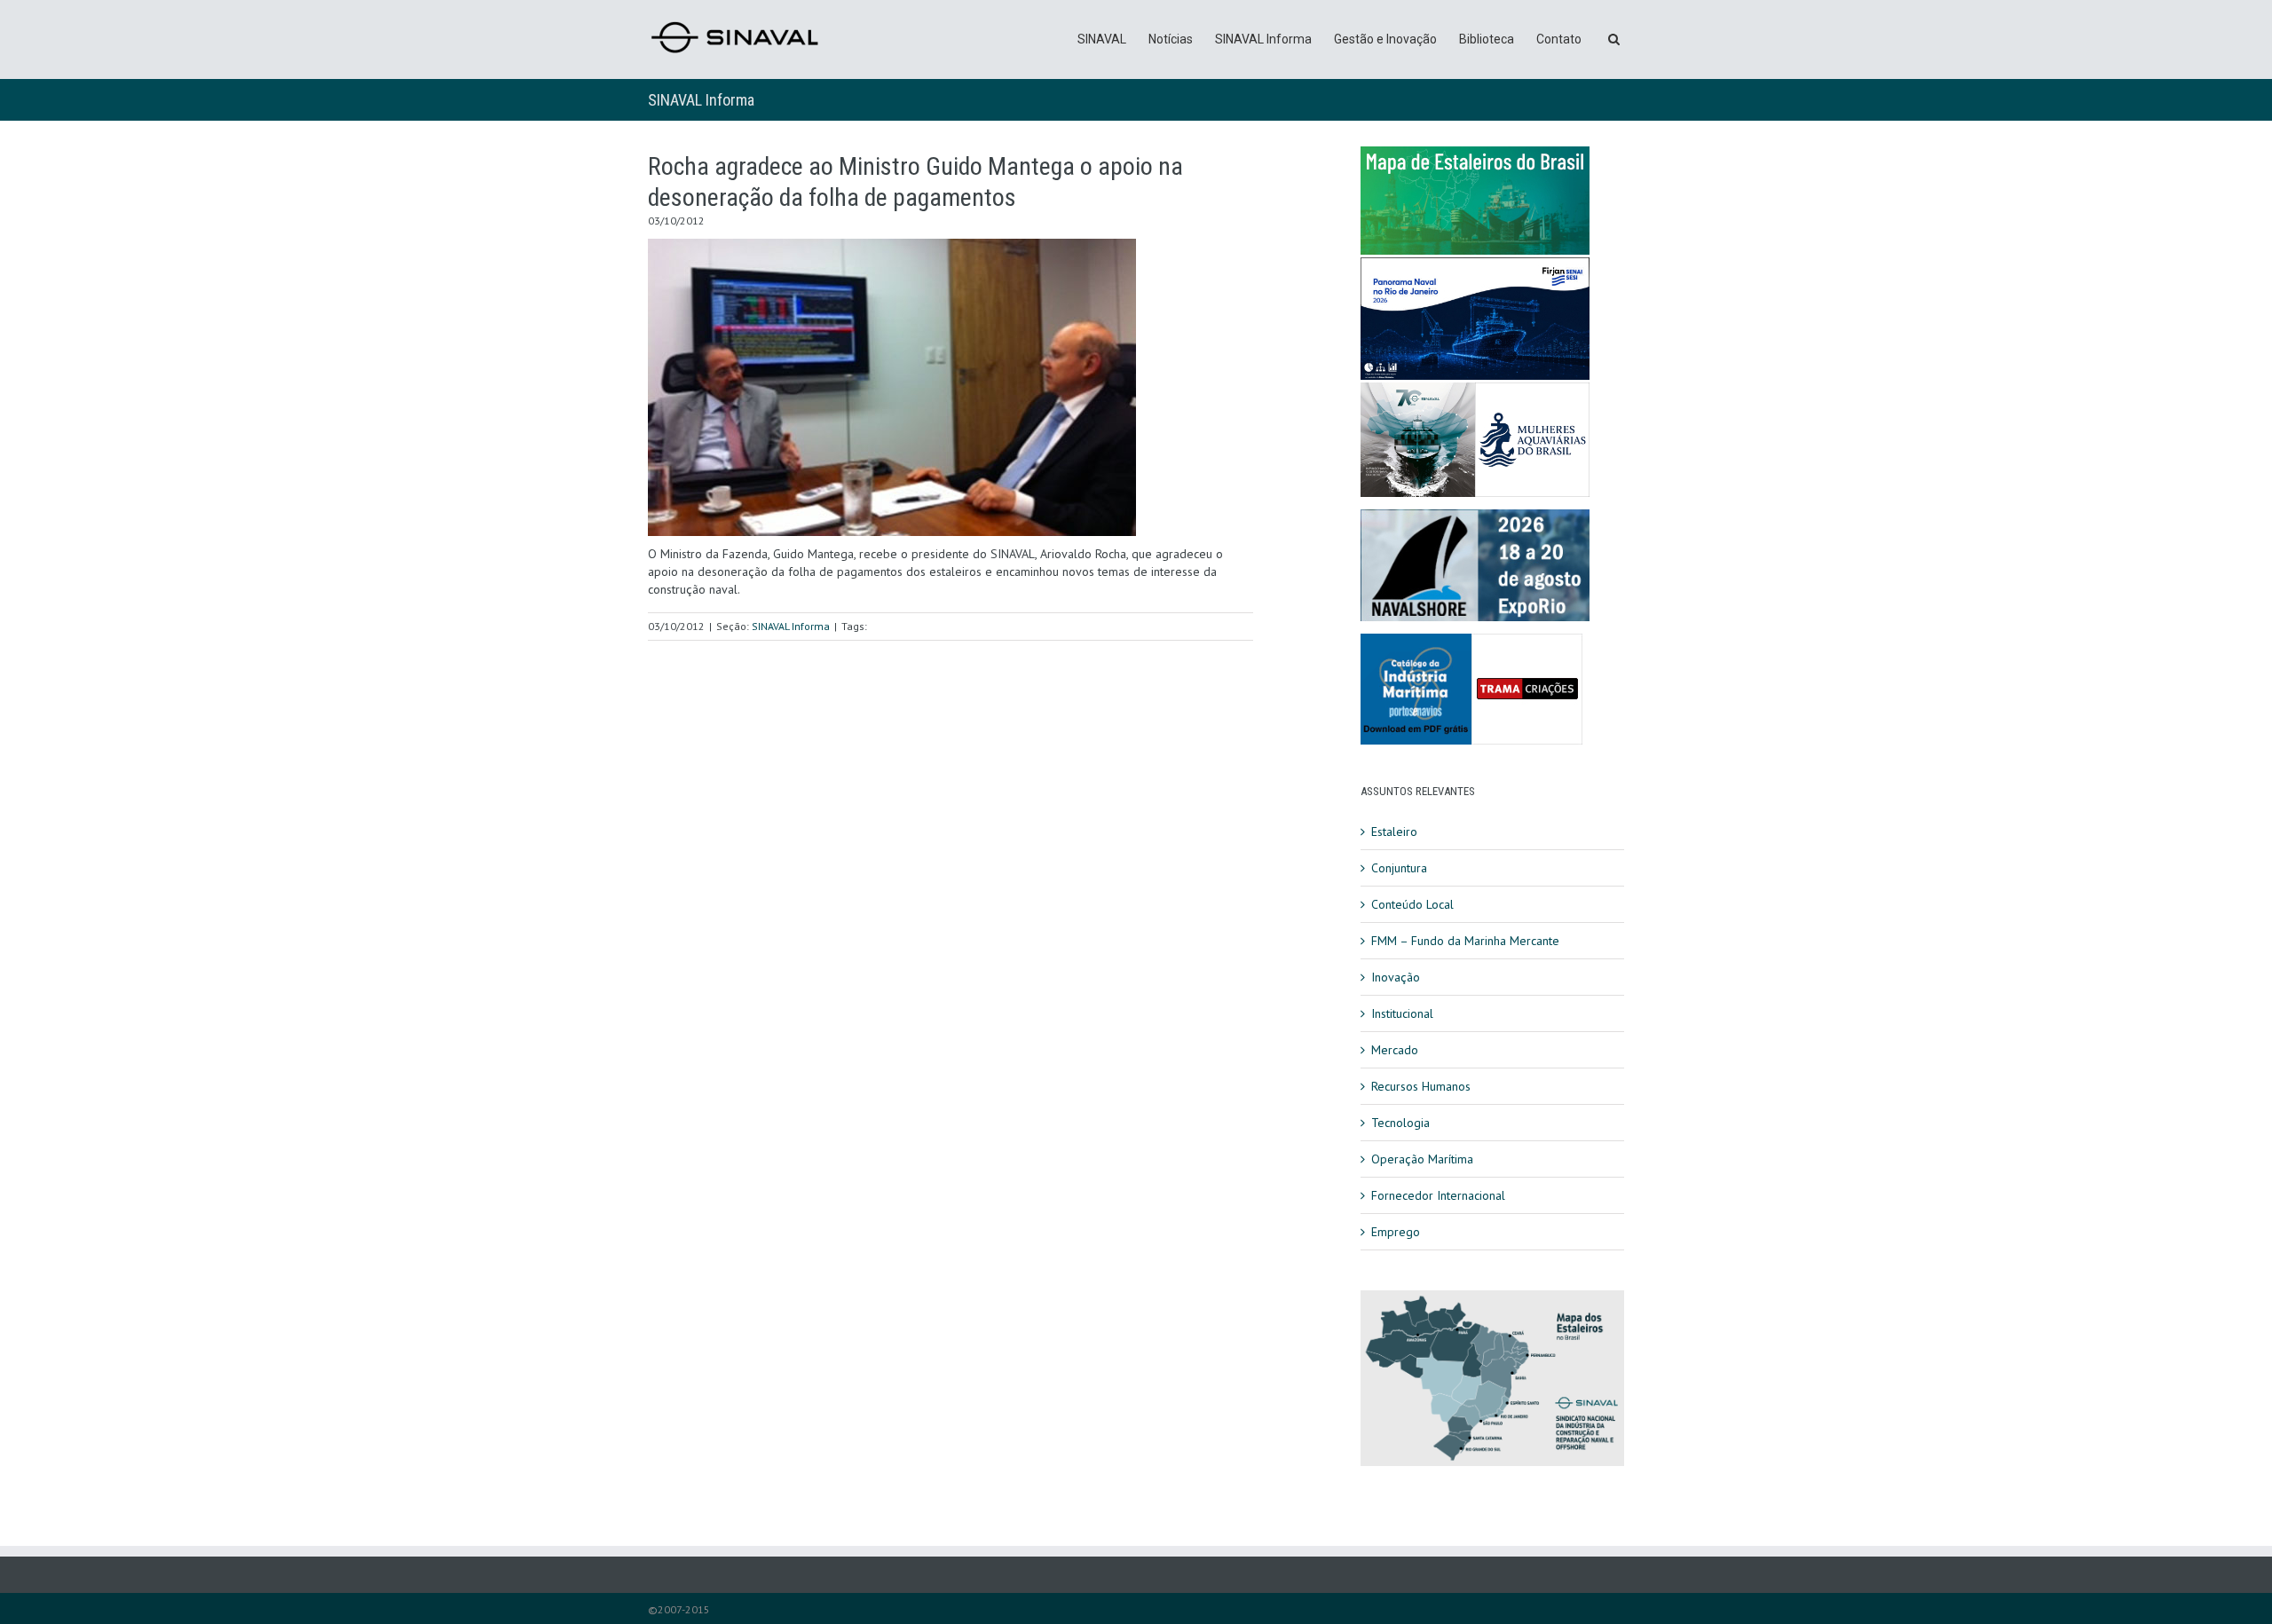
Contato (1559, 39)
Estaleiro (1394, 832)
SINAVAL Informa (1263, 39)
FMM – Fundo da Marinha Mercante (1465, 941)
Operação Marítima (1422, 1159)
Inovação (1396, 977)
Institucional (1402, 1013)
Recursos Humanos (1421, 1086)
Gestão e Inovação (1385, 39)
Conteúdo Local (1412, 904)
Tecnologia (1400, 1123)
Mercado (1395, 1050)
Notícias (1171, 39)
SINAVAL (1102, 39)
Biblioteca (1487, 39)
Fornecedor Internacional (1438, 1195)
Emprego (1396, 1232)
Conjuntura (1399, 868)
